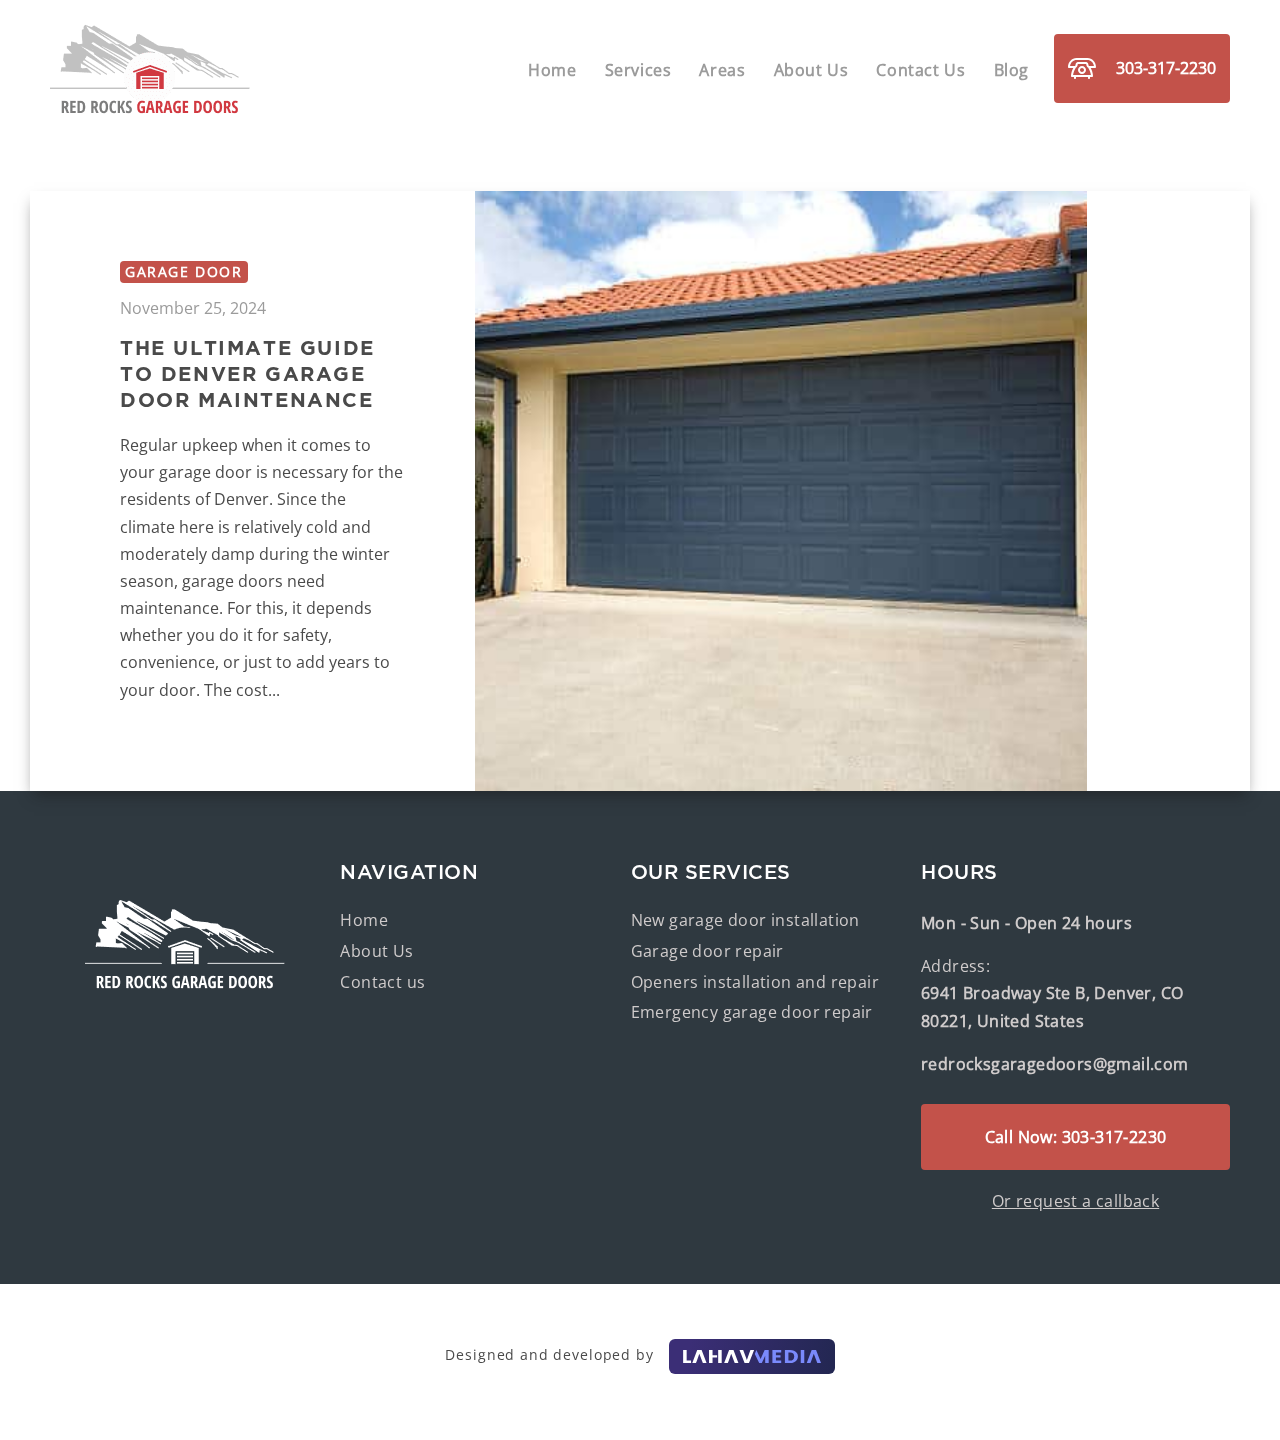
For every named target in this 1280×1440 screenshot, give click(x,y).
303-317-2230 (1166, 68)
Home (552, 70)
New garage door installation (745, 920)
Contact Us (920, 70)
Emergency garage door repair (752, 1012)
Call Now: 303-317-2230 (1076, 1137)
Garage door (184, 271)
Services (638, 70)
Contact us (382, 982)
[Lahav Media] (752, 1354)
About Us (811, 70)
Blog (1011, 70)
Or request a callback (1075, 1201)
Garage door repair (707, 951)
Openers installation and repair (755, 982)
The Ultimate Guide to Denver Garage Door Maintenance (247, 373)
